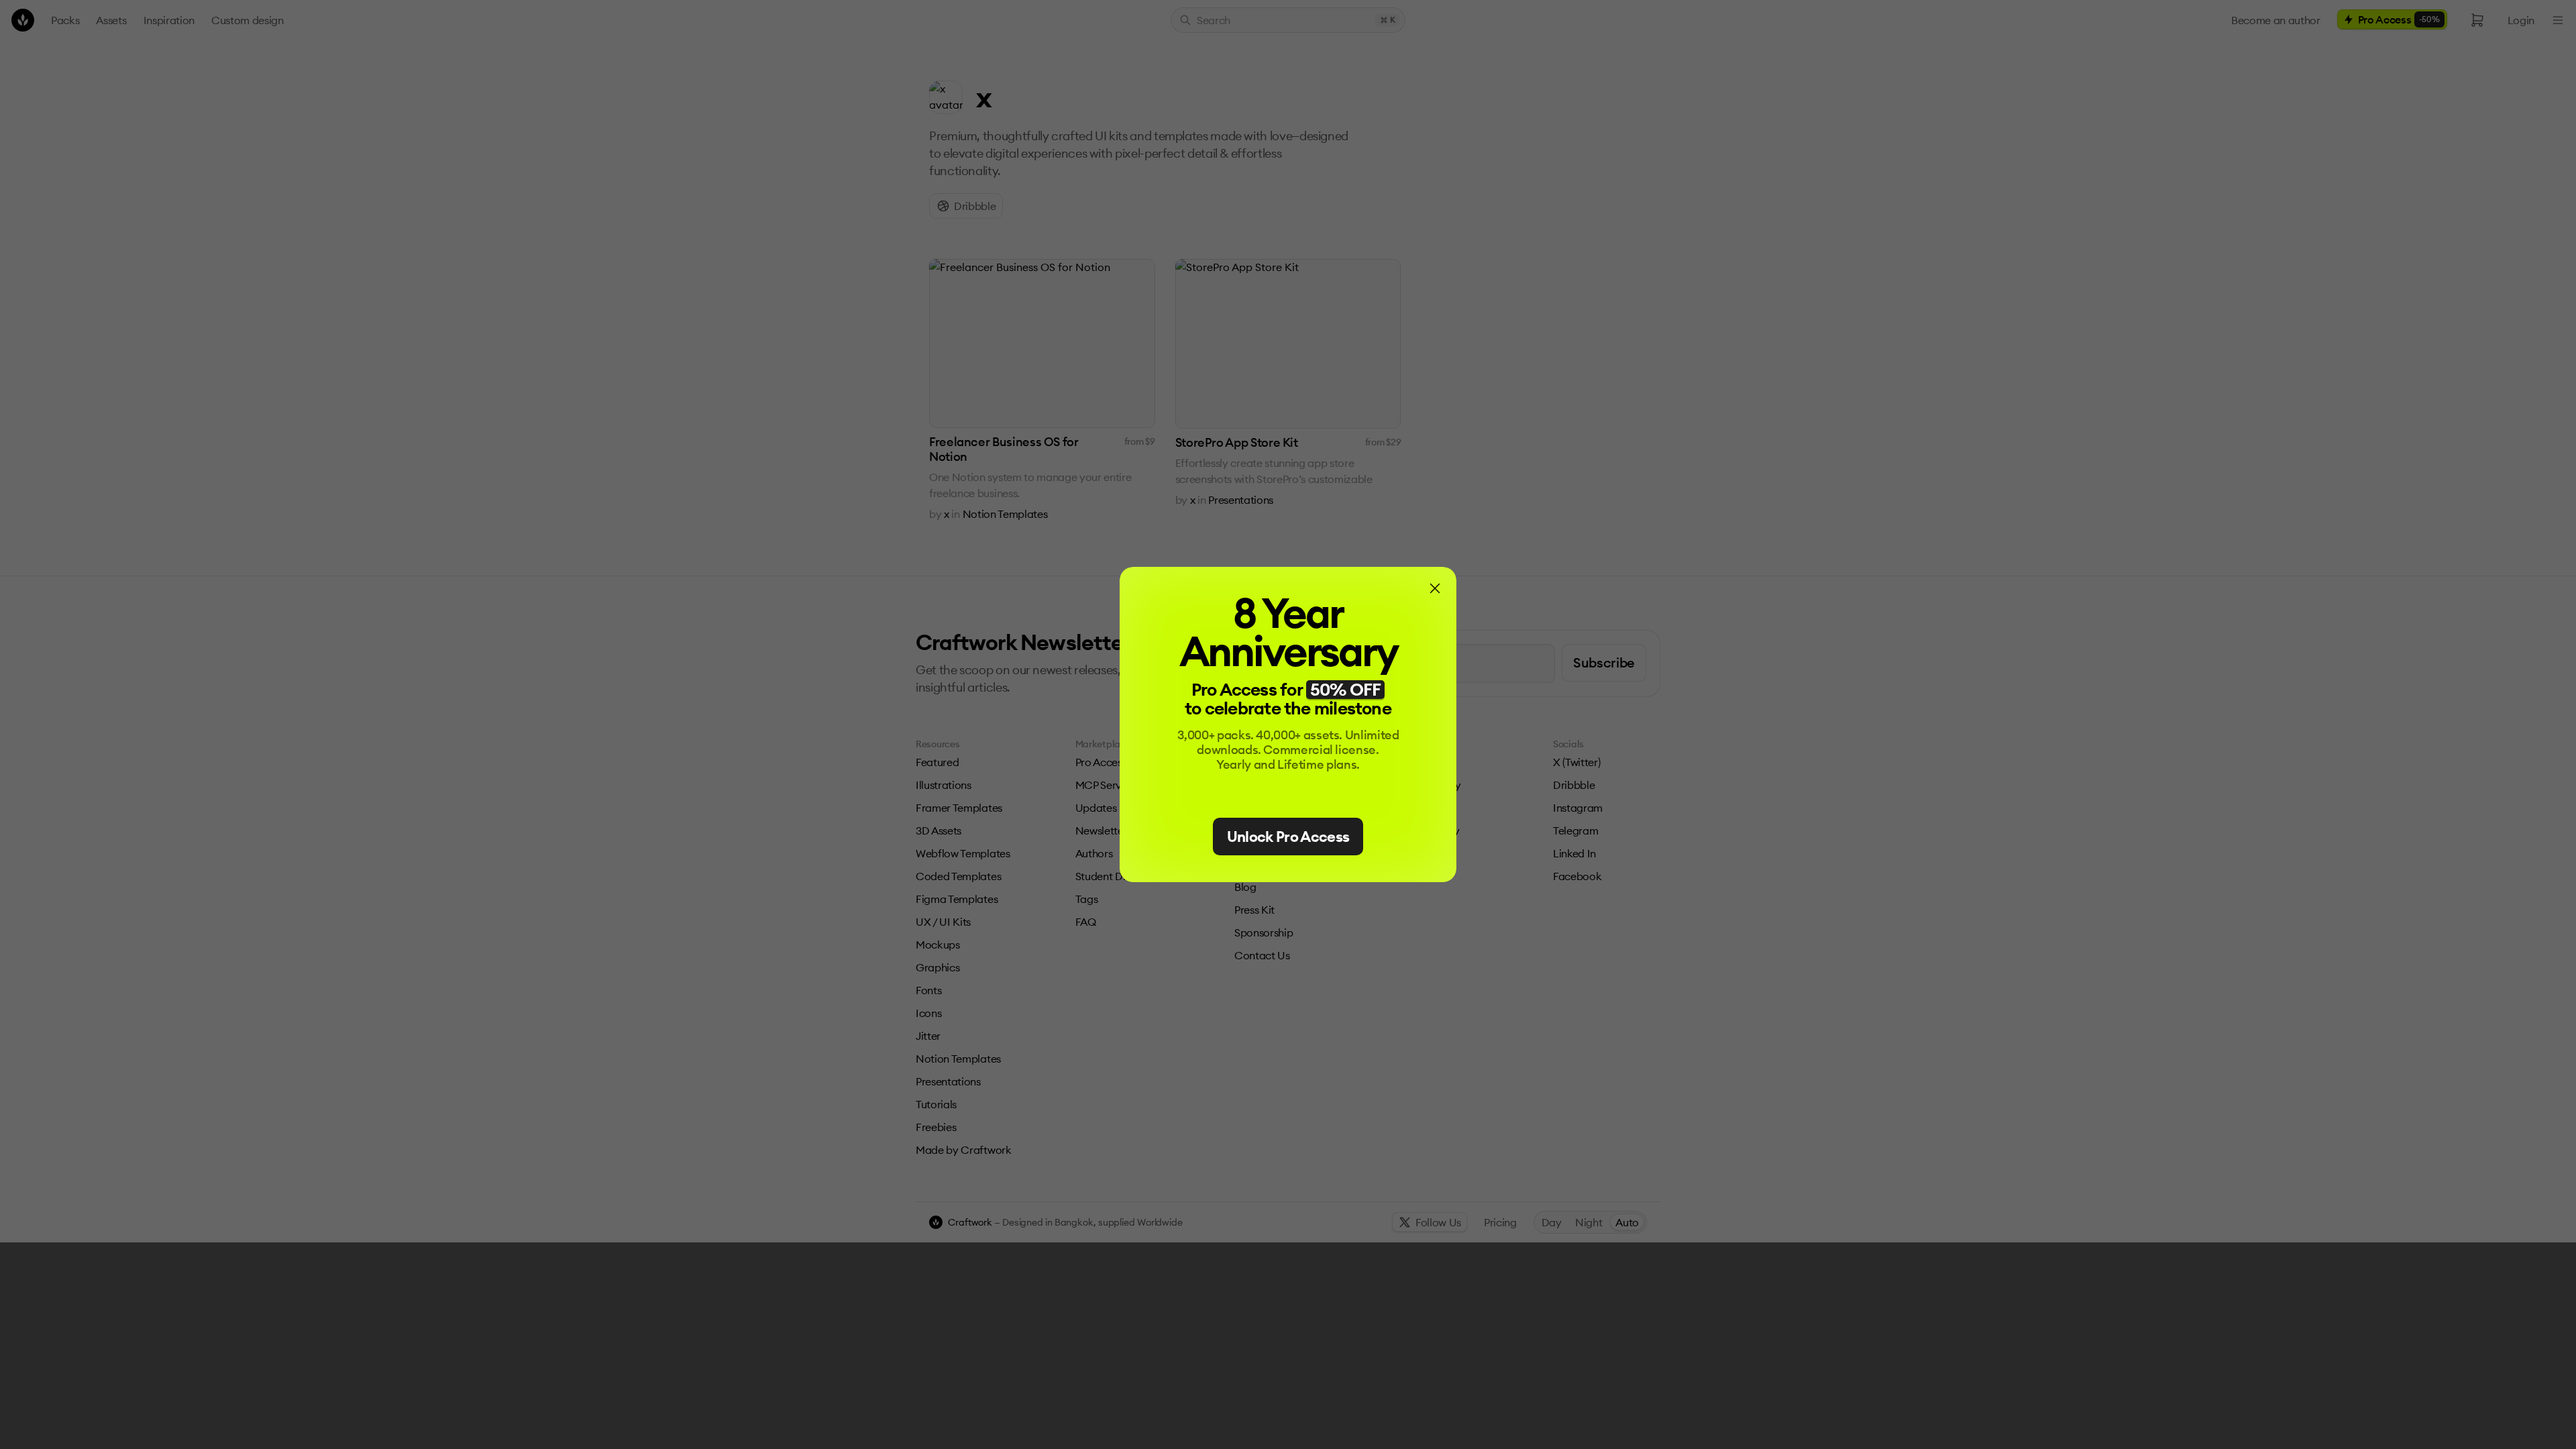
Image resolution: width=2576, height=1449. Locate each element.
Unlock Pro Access (1288, 837)
